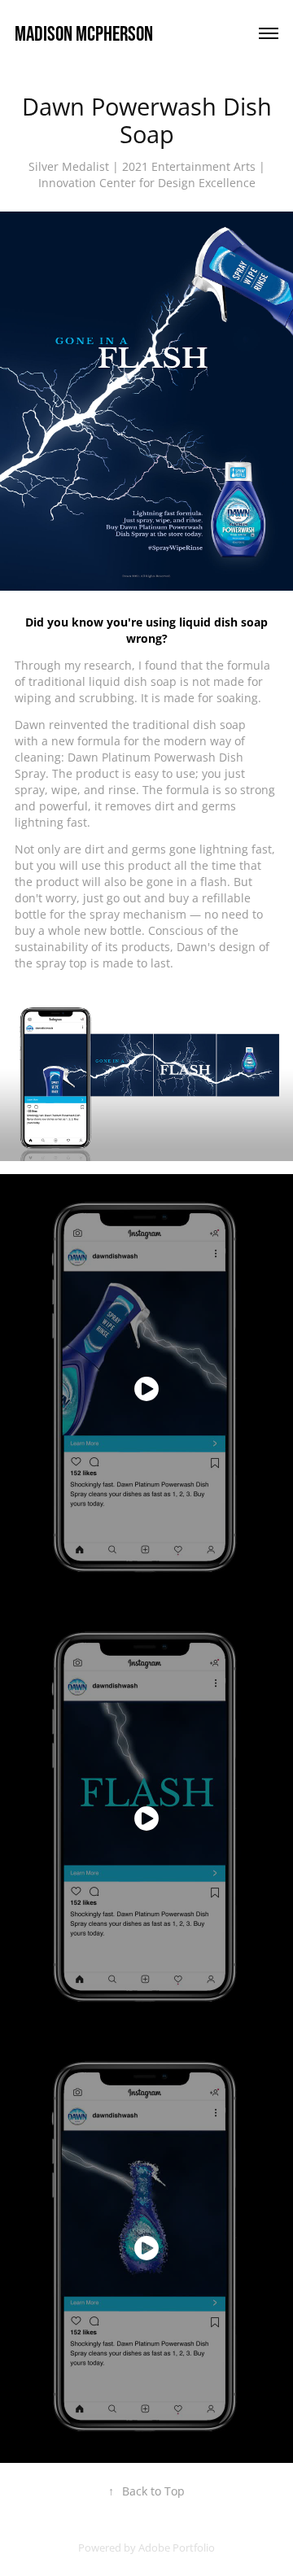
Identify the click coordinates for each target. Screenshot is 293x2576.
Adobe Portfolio (177, 2548)
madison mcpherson (84, 33)
